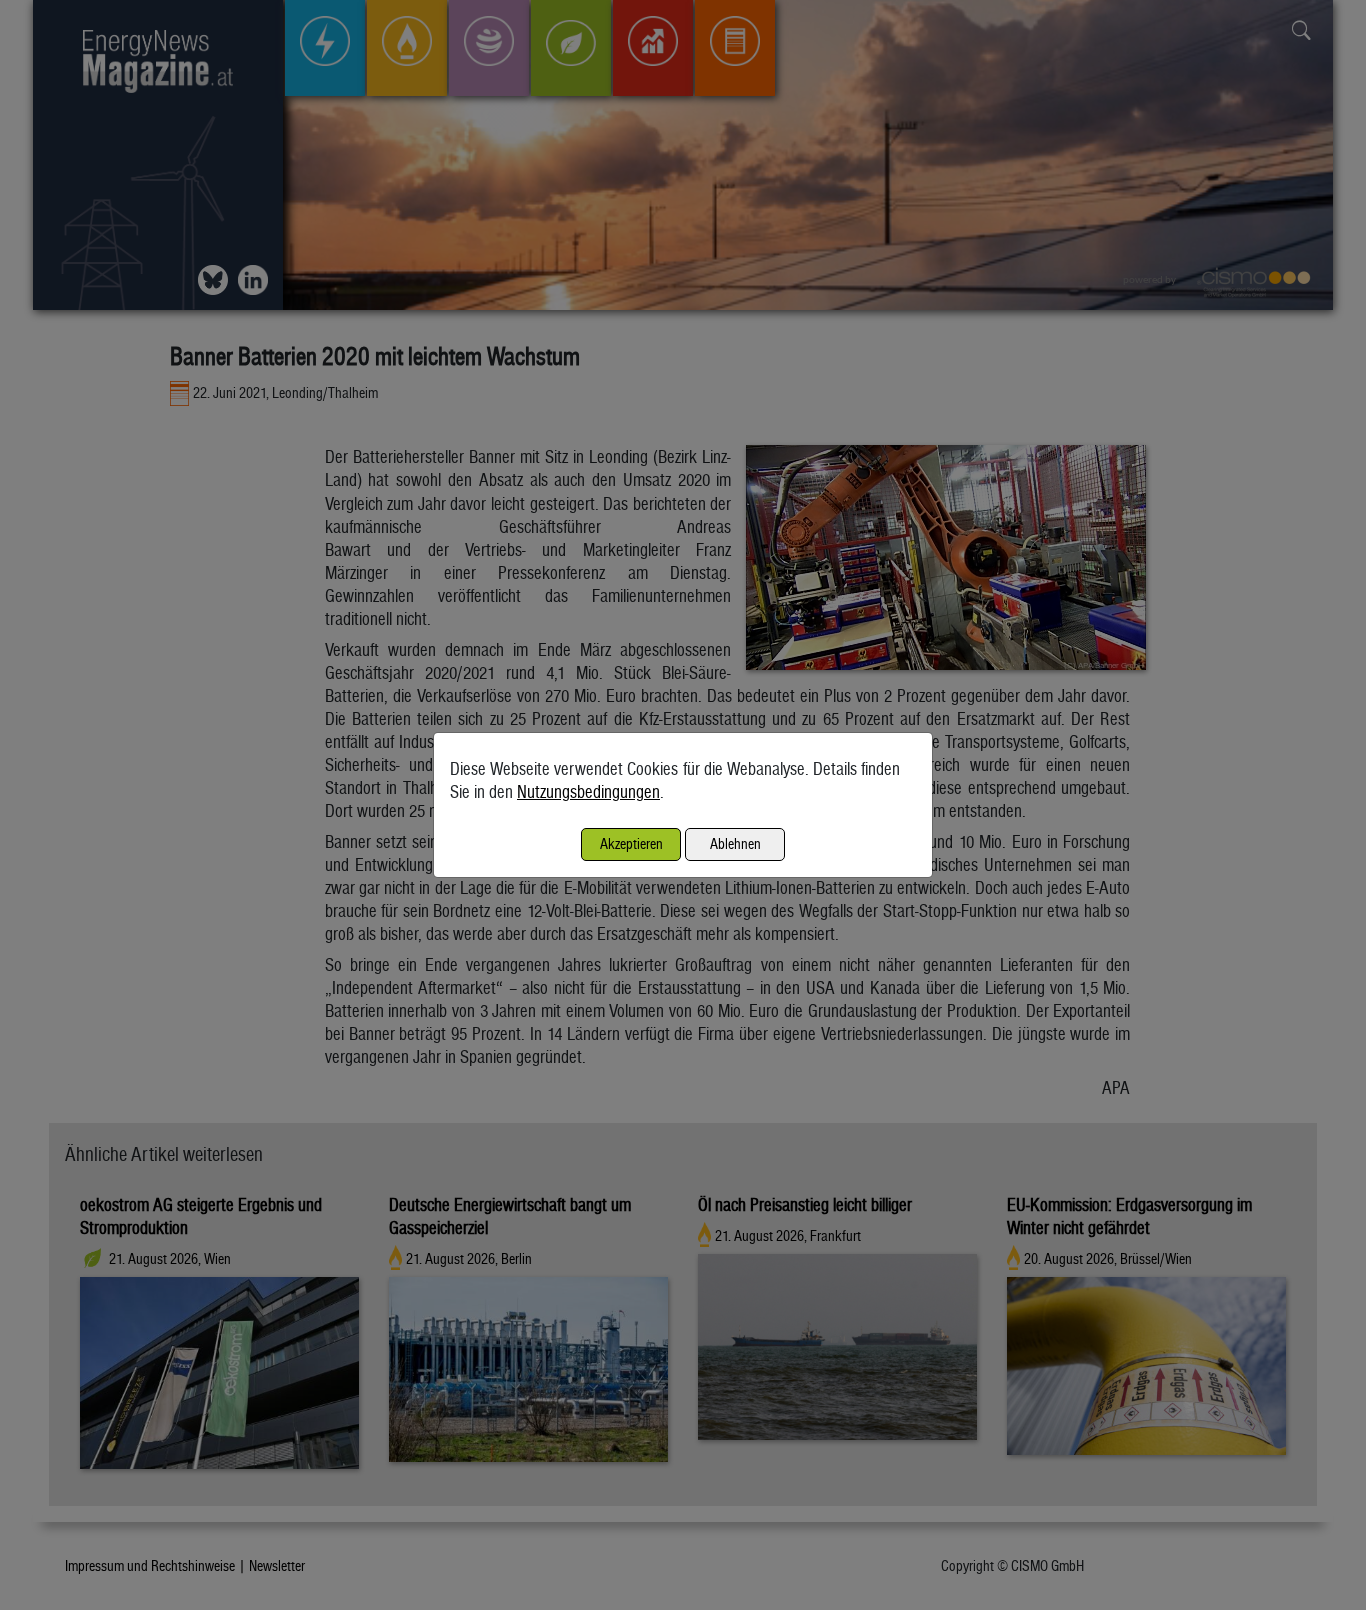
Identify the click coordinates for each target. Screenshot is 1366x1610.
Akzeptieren (631, 843)
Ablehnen (735, 843)
